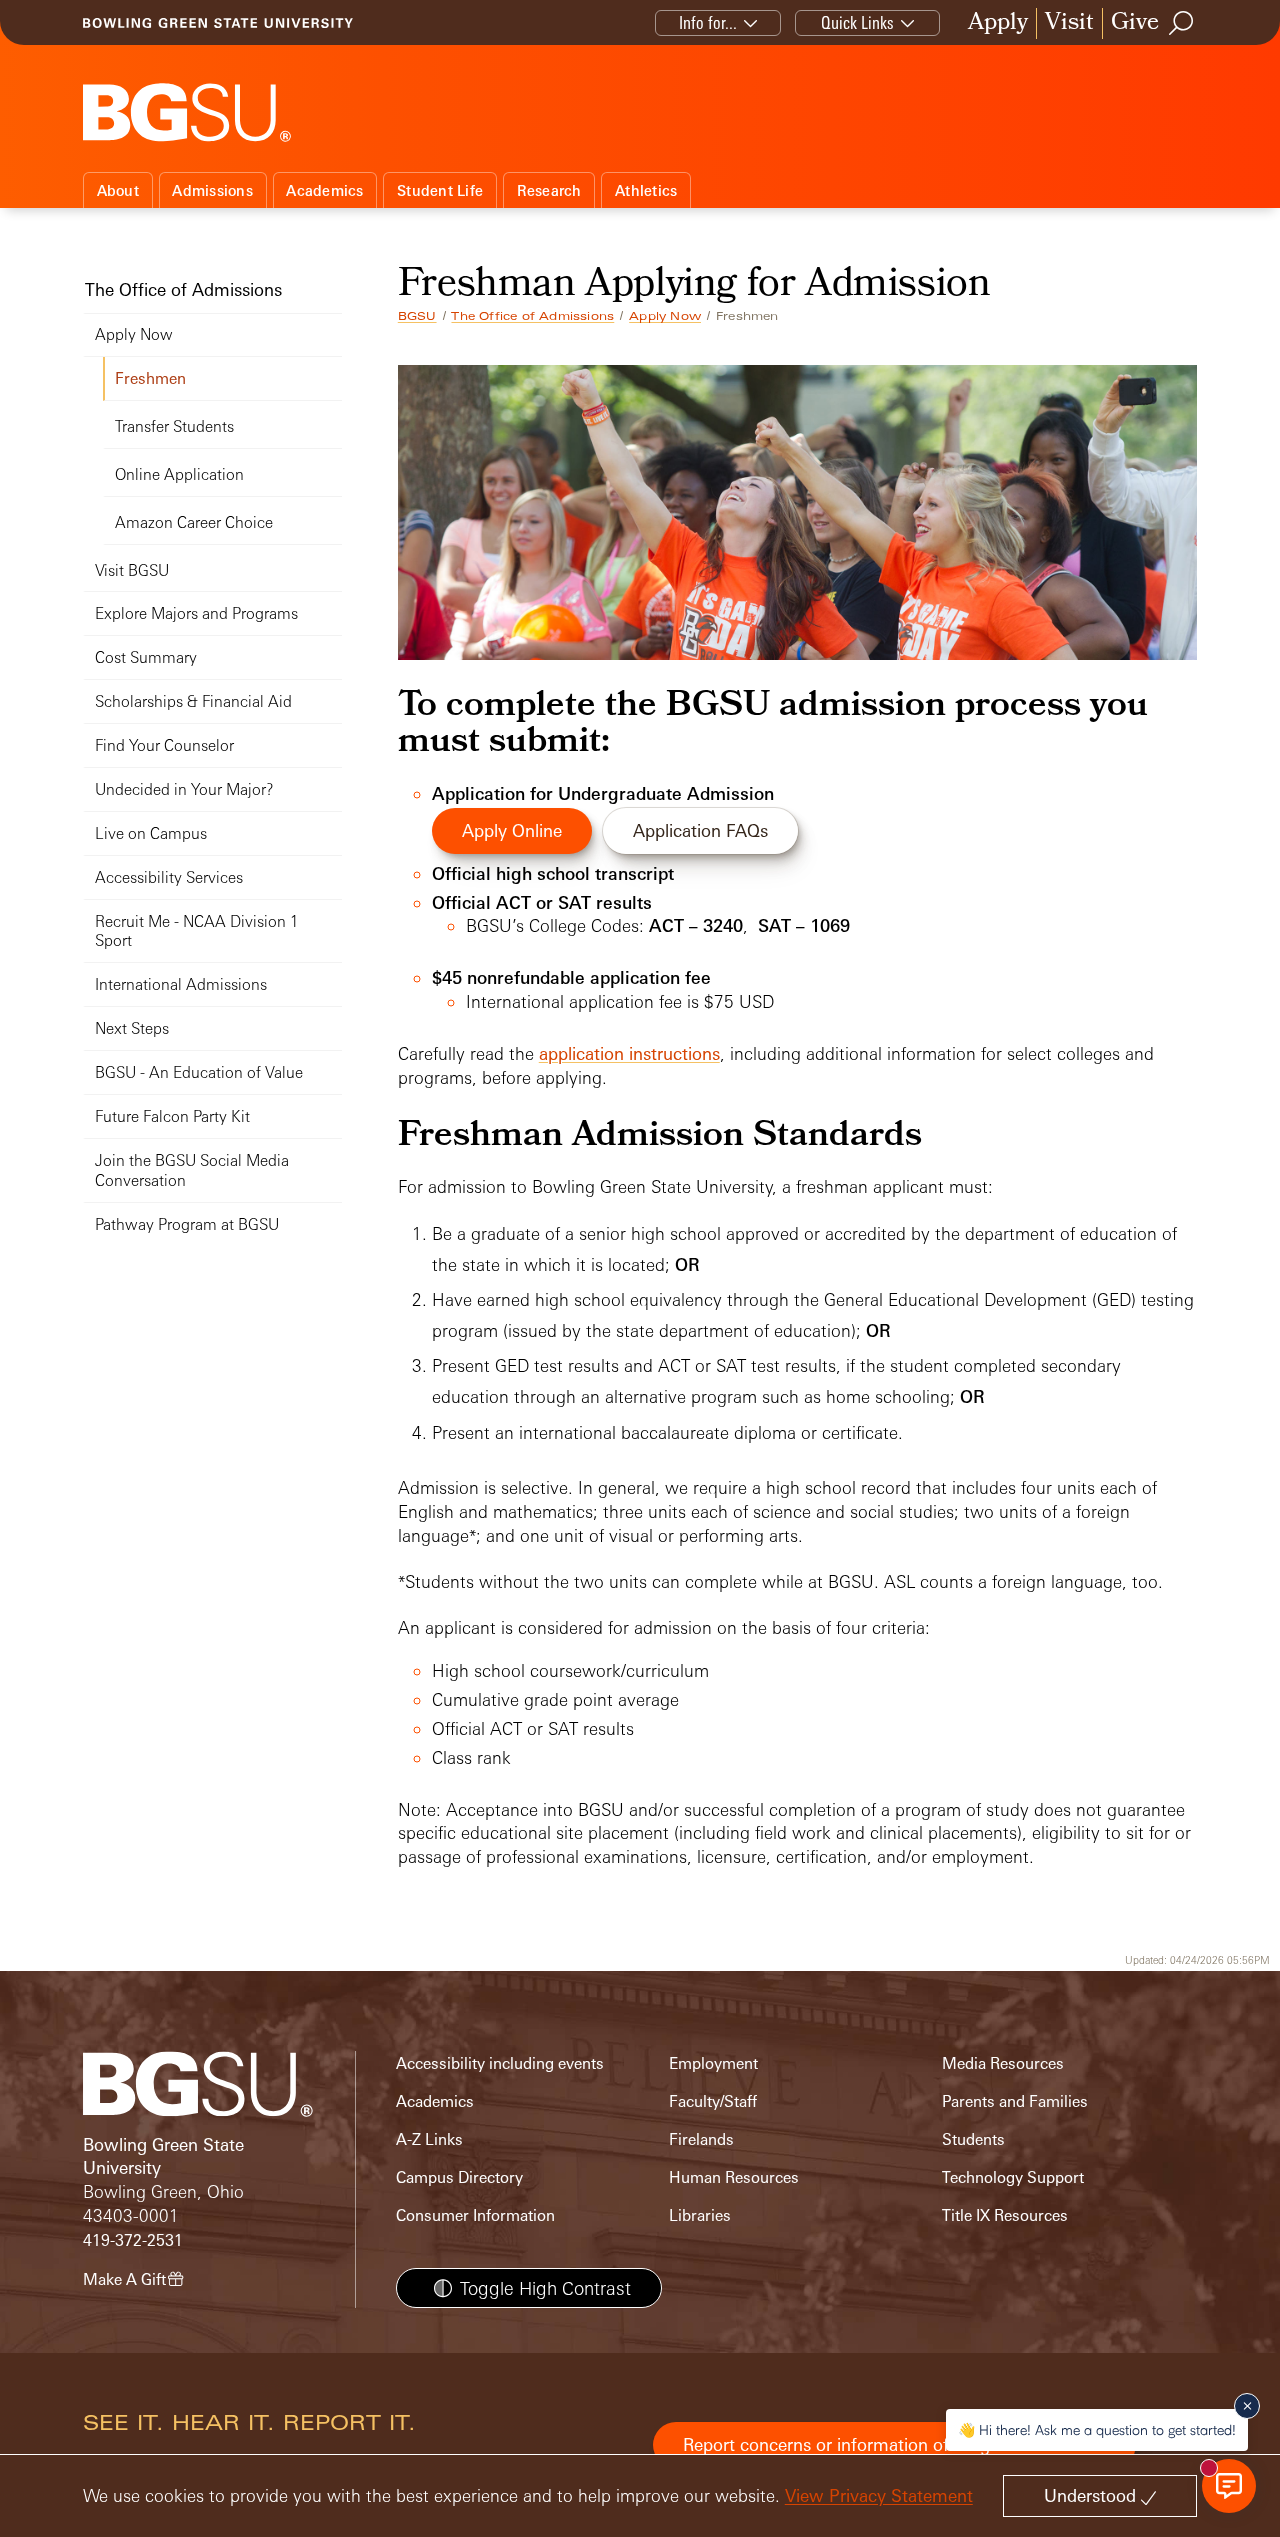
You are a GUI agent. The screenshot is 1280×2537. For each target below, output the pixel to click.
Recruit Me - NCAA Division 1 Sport (197, 931)
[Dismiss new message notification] (1247, 2406)
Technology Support (1013, 2177)
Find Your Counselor (164, 745)
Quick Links (857, 22)
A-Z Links (429, 2139)
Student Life (440, 190)
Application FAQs (700, 830)
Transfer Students (174, 426)
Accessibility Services (169, 877)
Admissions (212, 190)
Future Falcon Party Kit (172, 1116)
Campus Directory (459, 2177)
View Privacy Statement (879, 2495)
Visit (1069, 23)
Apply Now (665, 316)
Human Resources (734, 2177)
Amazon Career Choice (194, 522)
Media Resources (1003, 2063)
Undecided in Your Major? (184, 789)
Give (1135, 23)
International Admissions (181, 984)
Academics (324, 190)
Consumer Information (475, 2215)
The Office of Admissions (532, 316)
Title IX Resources (1005, 2215)
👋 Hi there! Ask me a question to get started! (1097, 2429)
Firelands (701, 2139)
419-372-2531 (133, 2240)
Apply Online (512, 830)
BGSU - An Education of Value (199, 1072)
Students (973, 2139)
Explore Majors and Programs (196, 613)
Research (549, 190)
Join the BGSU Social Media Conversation (192, 1170)
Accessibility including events (500, 2063)
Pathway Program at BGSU (187, 1224)
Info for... (708, 22)
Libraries (700, 2215)
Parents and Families (1015, 2101)
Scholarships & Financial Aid (193, 701)
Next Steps (132, 1028)
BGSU (417, 316)
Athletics (646, 190)
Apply (998, 23)
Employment (713, 2063)
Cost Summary (146, 657)
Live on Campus (151, 833)
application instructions (629, 1053)
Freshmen (150, 378)
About (118, 190)
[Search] (1182, 23)
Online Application (179, 474)
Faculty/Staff (713, 2101)
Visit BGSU (132, 570)
